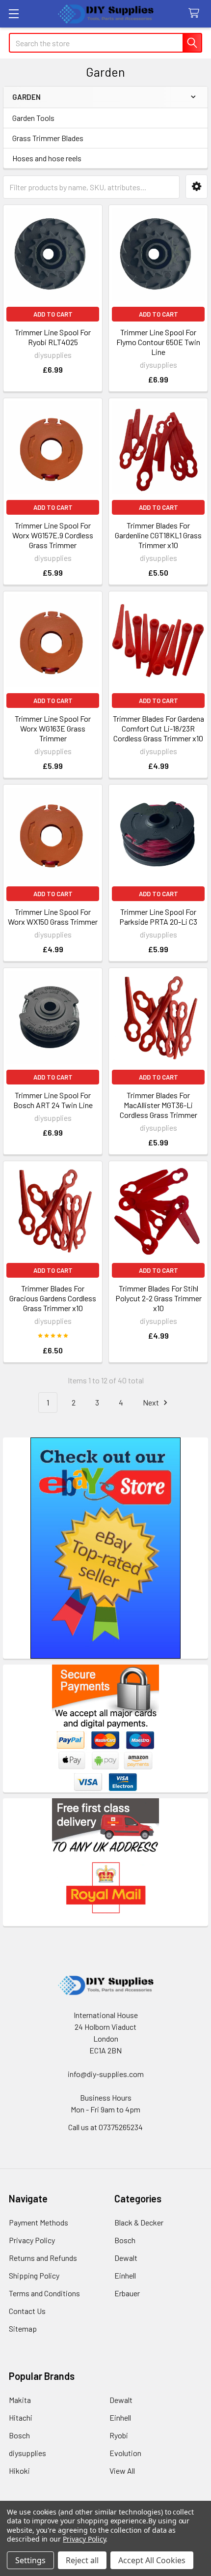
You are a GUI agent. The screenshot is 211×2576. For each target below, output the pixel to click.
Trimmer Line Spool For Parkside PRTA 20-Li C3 (158, 917)
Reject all (82, 2560)
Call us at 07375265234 (105, 2127)
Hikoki (19, 2471)
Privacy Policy (32, 2240)
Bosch (125, 2240)
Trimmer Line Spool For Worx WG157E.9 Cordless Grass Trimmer (53, 535)
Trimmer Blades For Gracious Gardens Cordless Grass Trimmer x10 (53, 1298)
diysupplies (27, 2453)
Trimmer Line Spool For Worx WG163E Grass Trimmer (53, 728)
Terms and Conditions (44, 2293)
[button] (197, 187)
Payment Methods (39, 2222)
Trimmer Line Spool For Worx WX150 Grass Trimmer (53, 917)
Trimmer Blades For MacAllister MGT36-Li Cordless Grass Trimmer (158, 1105)
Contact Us (27, 2311)
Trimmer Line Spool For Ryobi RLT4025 (53, 337)
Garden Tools (33, 118)
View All (122, 2471)
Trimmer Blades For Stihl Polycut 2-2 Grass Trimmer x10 (158, 1298)
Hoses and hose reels (47, 158)
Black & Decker (139, 2222)
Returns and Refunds (43, 2258)
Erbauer (127, 2293)
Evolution (125, 2453)
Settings (30, 2560)
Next (152, 1402)
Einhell (125, 2275)
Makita (20, 2400)
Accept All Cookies (152, 2560)
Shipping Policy (34, 2275)
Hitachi (21, 2417)
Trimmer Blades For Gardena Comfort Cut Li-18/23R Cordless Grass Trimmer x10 (158, 728)
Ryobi (119, 2435)
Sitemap (23, 2328)
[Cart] (196, 14)
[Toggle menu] (13, 14)
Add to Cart (53, 314)
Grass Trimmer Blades (48, 138)
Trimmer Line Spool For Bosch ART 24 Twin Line (53, 1100)
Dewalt (126, 2258)
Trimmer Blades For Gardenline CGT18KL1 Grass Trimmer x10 (158, 535)
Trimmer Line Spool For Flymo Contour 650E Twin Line (158, 342)
